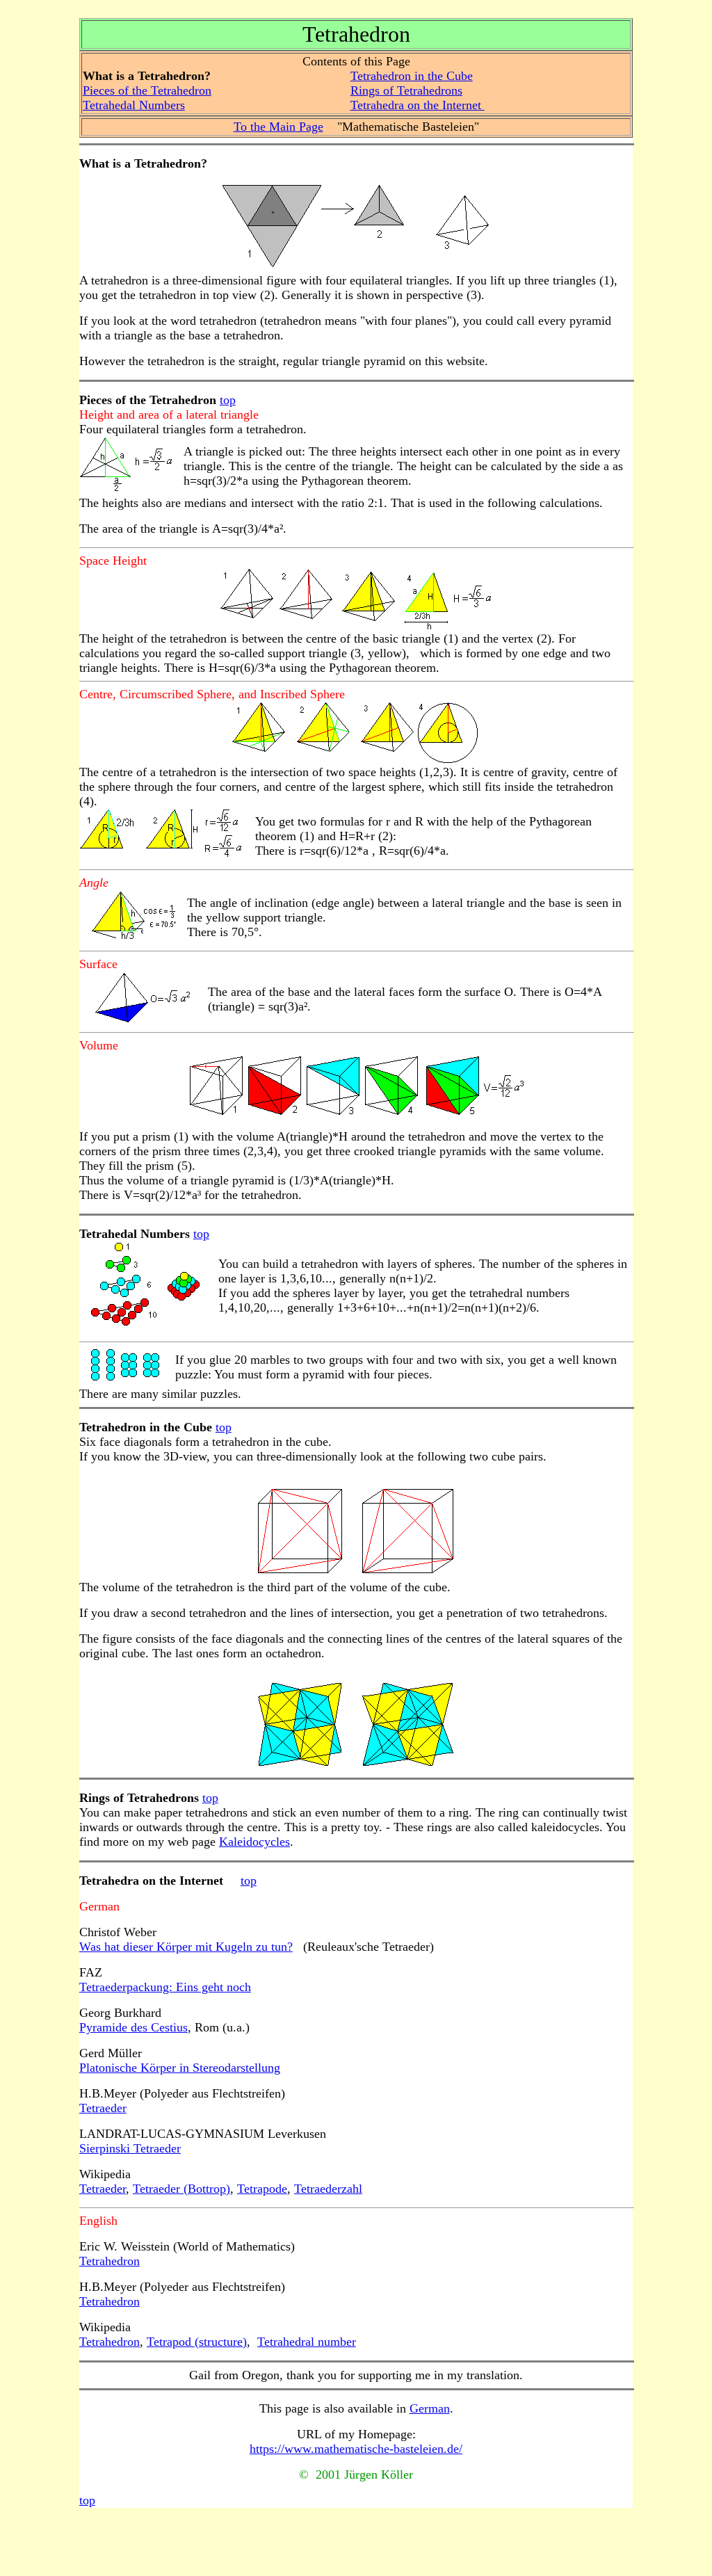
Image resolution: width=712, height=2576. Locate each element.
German (430, 2408)
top (228, 400)
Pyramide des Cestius (133, 2027)
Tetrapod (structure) (197, 2342)
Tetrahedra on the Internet (418, 105)
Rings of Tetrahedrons (406, 90)
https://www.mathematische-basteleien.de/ (356, 2449)
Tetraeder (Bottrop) (181, 2189)
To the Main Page (278, 127)
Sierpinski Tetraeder (130, 2148)
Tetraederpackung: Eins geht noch (165, 1987)
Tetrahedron (110, 2261)
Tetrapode (262, 2189)
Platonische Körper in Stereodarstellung (180, 2068)
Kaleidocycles (254, 1842)
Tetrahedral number (307, 2342)
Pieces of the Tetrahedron (147, 90)
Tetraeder (103, 2108)
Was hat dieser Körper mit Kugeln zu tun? (186, 1947)
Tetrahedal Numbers (134, 105)
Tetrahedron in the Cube (412, 76)
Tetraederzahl (328, 2189)
